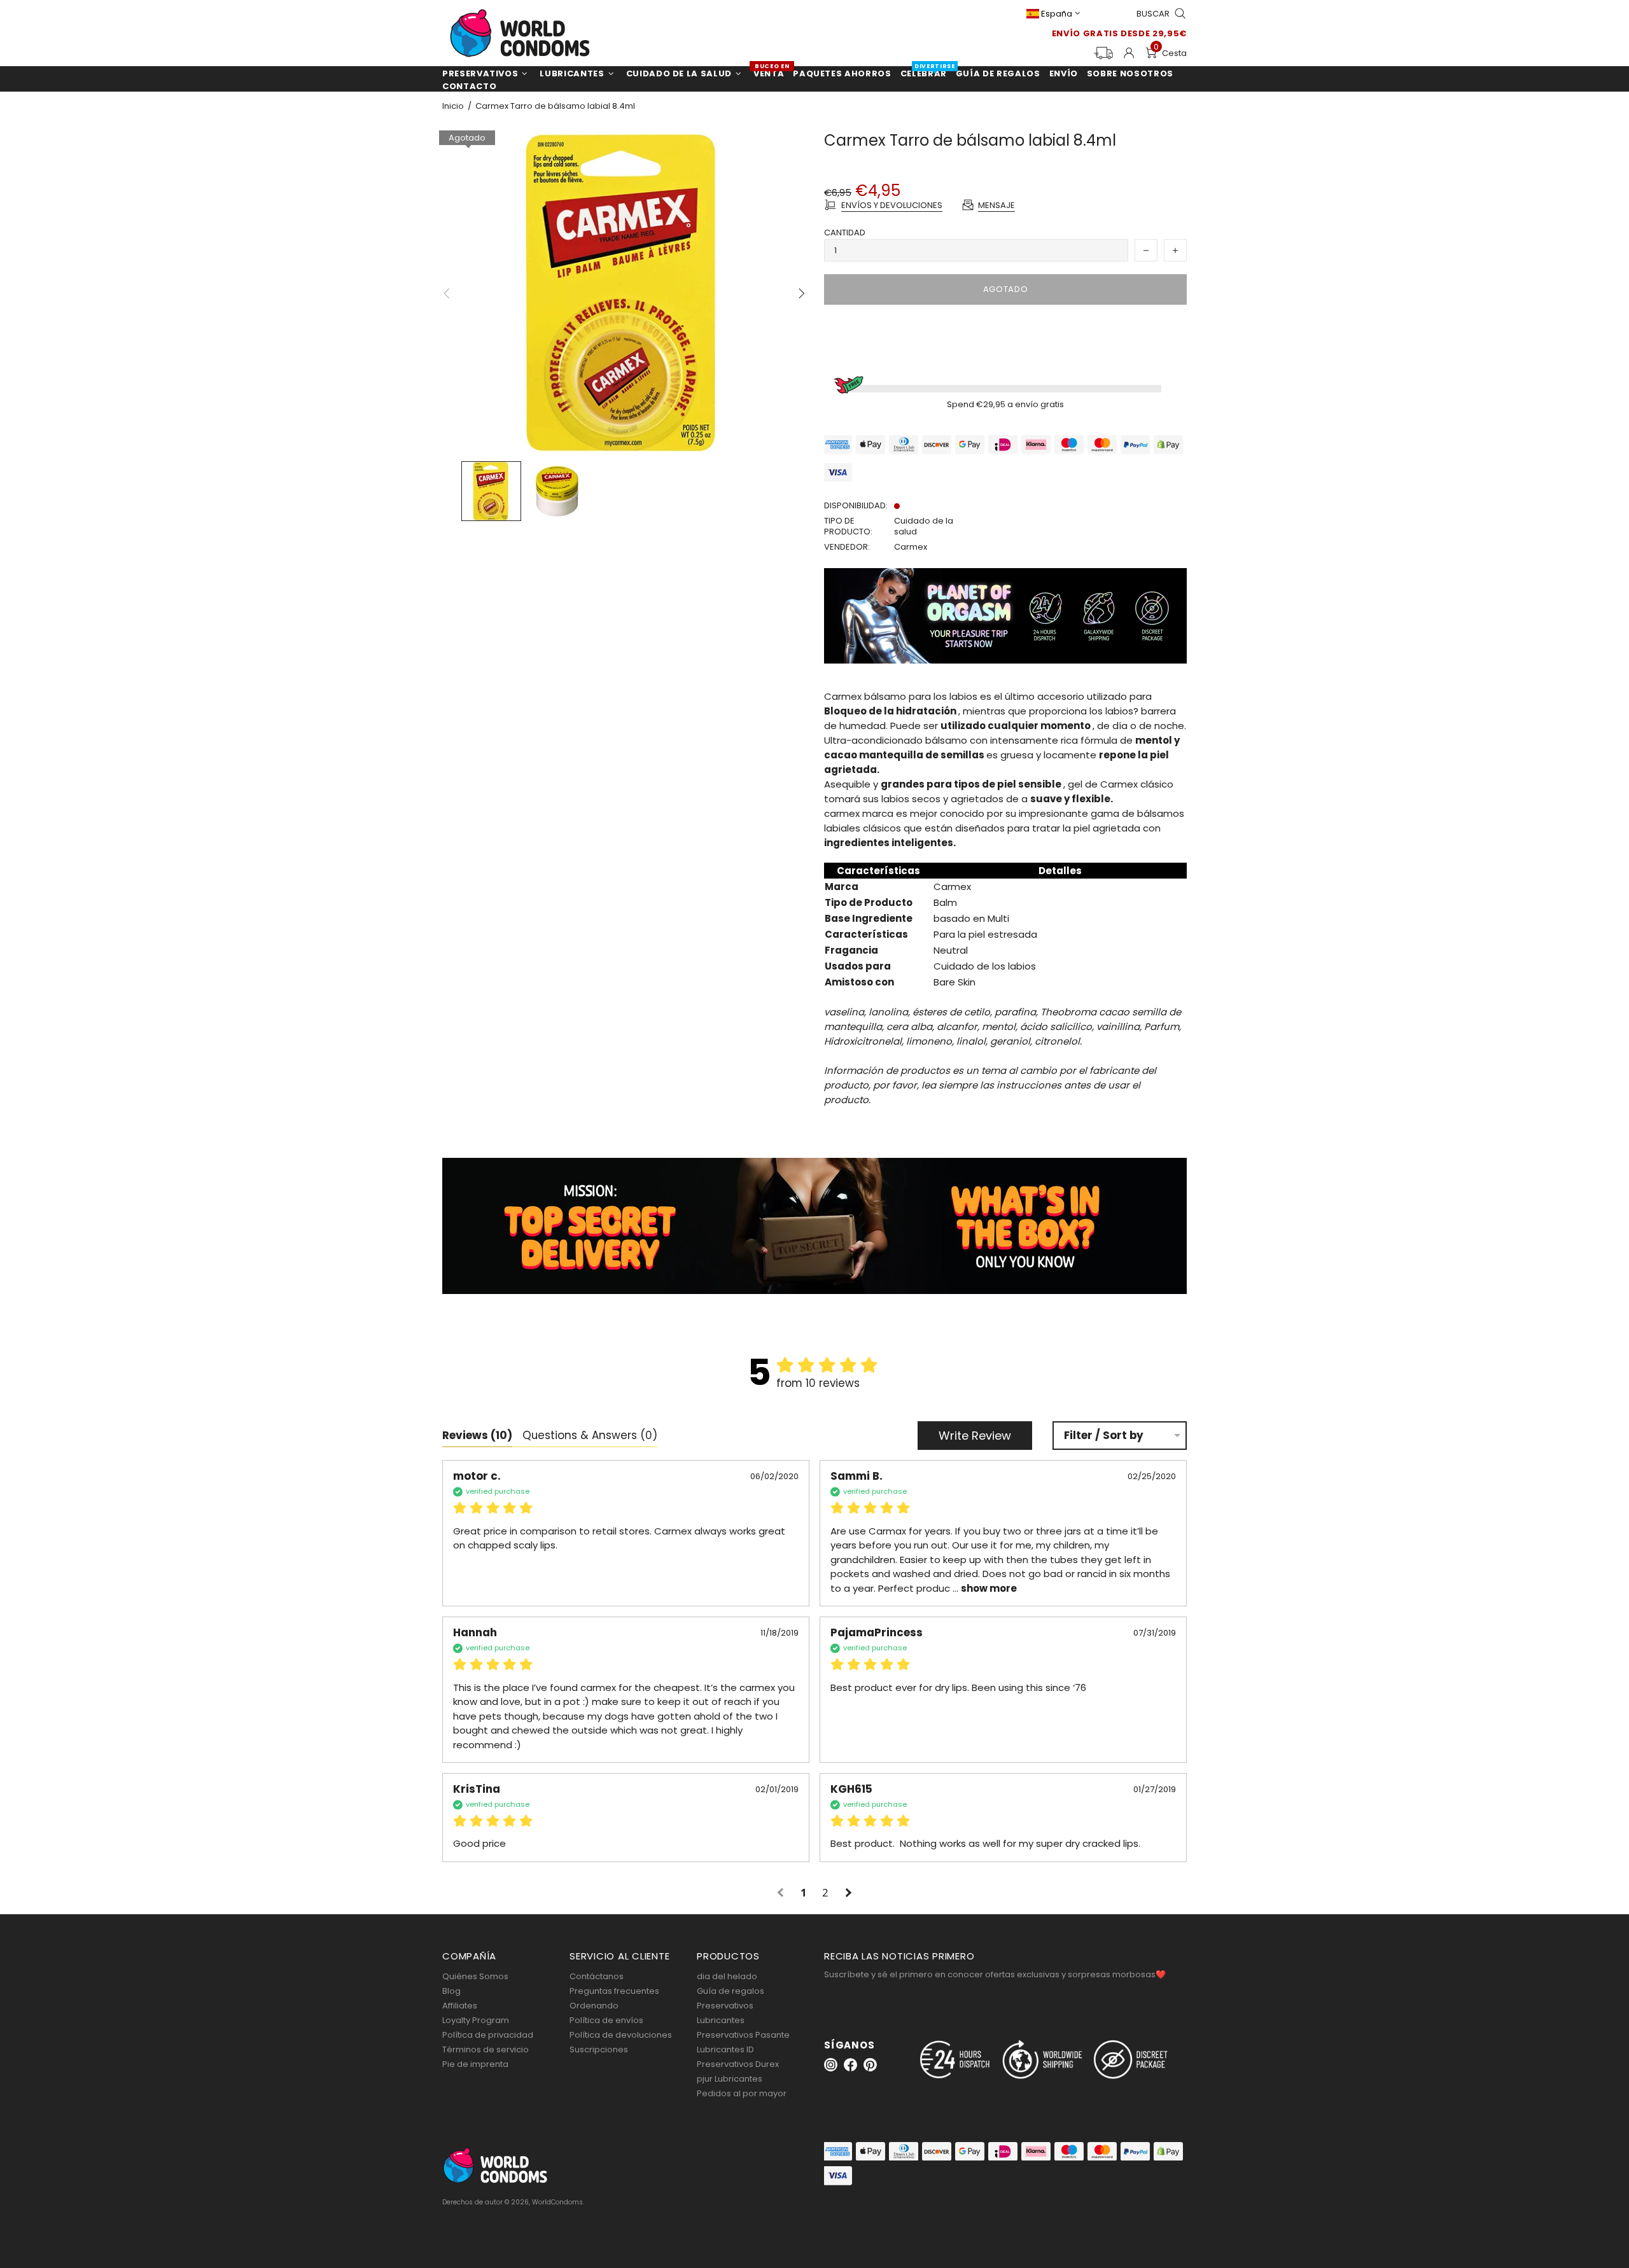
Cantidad (845, 233)
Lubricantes (721, 2020)
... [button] (983, 1588)
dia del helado (727, 1976)
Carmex (911, 547)
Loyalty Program (476, 2020)
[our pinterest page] (870, 2065)
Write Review (975, 1436)
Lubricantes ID (725, 2049)
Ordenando (594, 2006)
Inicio (453, 106)
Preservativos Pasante (743, 2035)
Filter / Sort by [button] (1104, 1436)
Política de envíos (606, 2020)
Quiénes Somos (475, 1976)
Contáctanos (597, 1976)
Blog (451, 1991)
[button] (782, 1893)
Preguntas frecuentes (614, 1991)
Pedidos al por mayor (742, 2093)
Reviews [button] (477, 1435)
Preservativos (725, 2006)
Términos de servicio (486, 2049)
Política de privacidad (488, 2035)
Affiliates (460, 2006)
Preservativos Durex (738, 2064)
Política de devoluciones (621, 2035)
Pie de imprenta (475, 2064)
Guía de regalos (731, 1991)
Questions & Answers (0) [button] (590, 1435)
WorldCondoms (520, 33)
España (1057, 14)
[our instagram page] (831, 2065)
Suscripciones (599, 2049)
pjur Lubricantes (730, 2079)
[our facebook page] (850, 2065)
